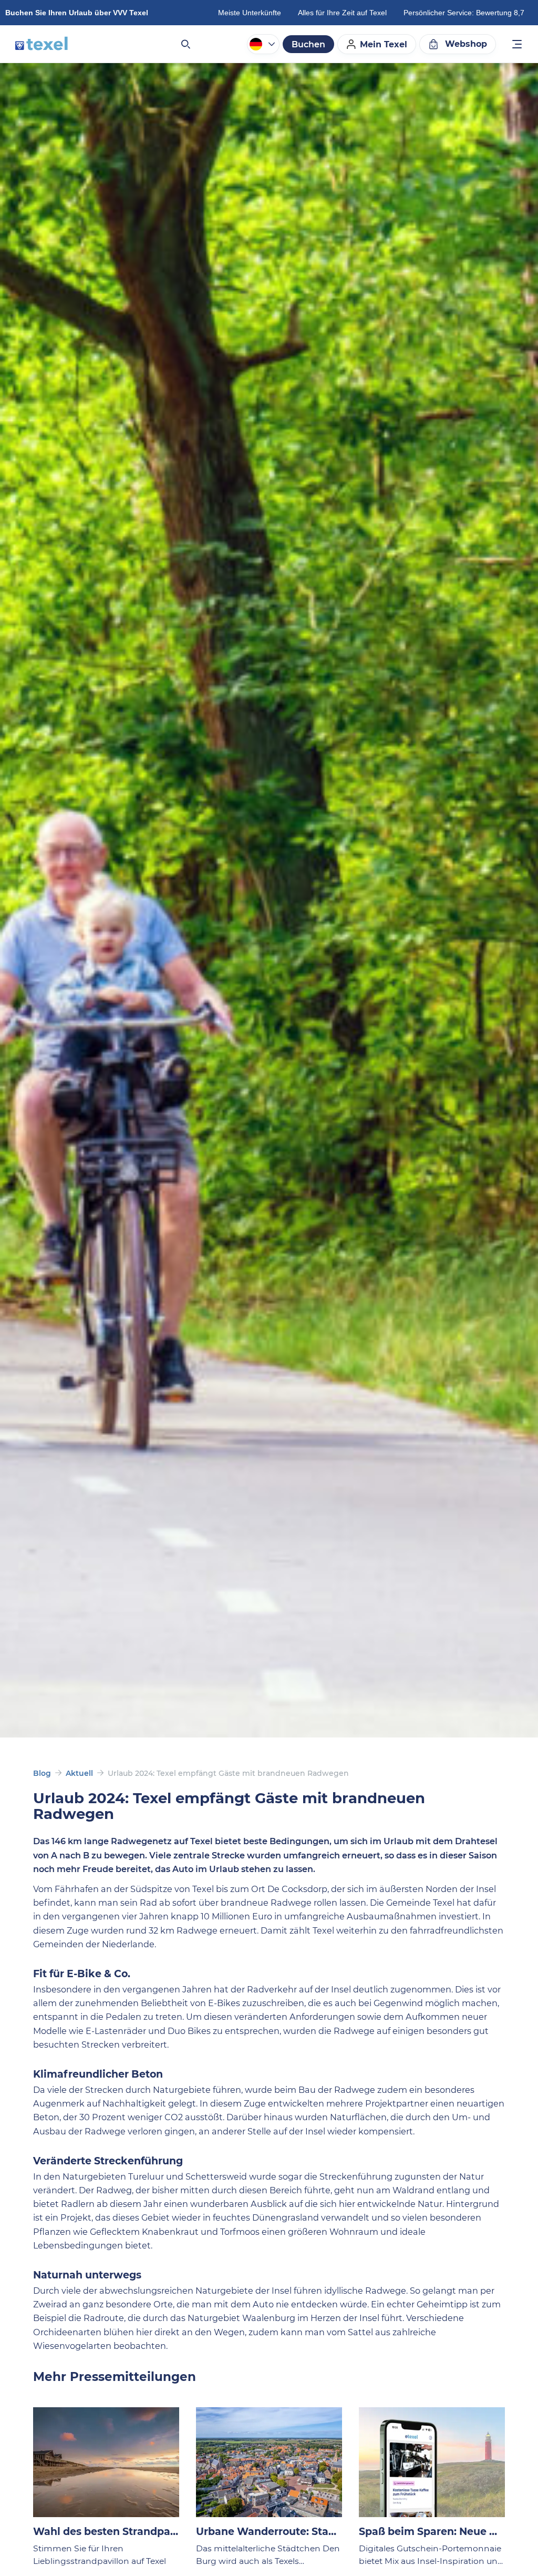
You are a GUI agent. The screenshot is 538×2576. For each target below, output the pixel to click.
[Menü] (518, 45)
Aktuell (79, 1773)
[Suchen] (185, 44)
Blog (42, 1773)
